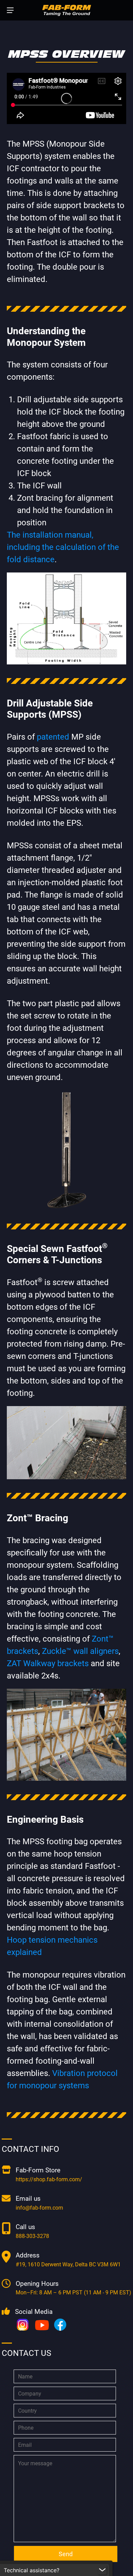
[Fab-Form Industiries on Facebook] (60, 2325)
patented (53, 737)
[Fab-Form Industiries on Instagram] (24, 2325)
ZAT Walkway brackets (48, 1663)
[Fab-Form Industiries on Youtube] (43, 2325)
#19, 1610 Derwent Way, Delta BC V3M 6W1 (68, 2264)
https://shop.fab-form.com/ (49, 2179)
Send (66, 2554)
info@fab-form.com (39, 2208)
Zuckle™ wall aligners (80, 1651)
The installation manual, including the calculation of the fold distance (63, 547)
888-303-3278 (32, 2236)
